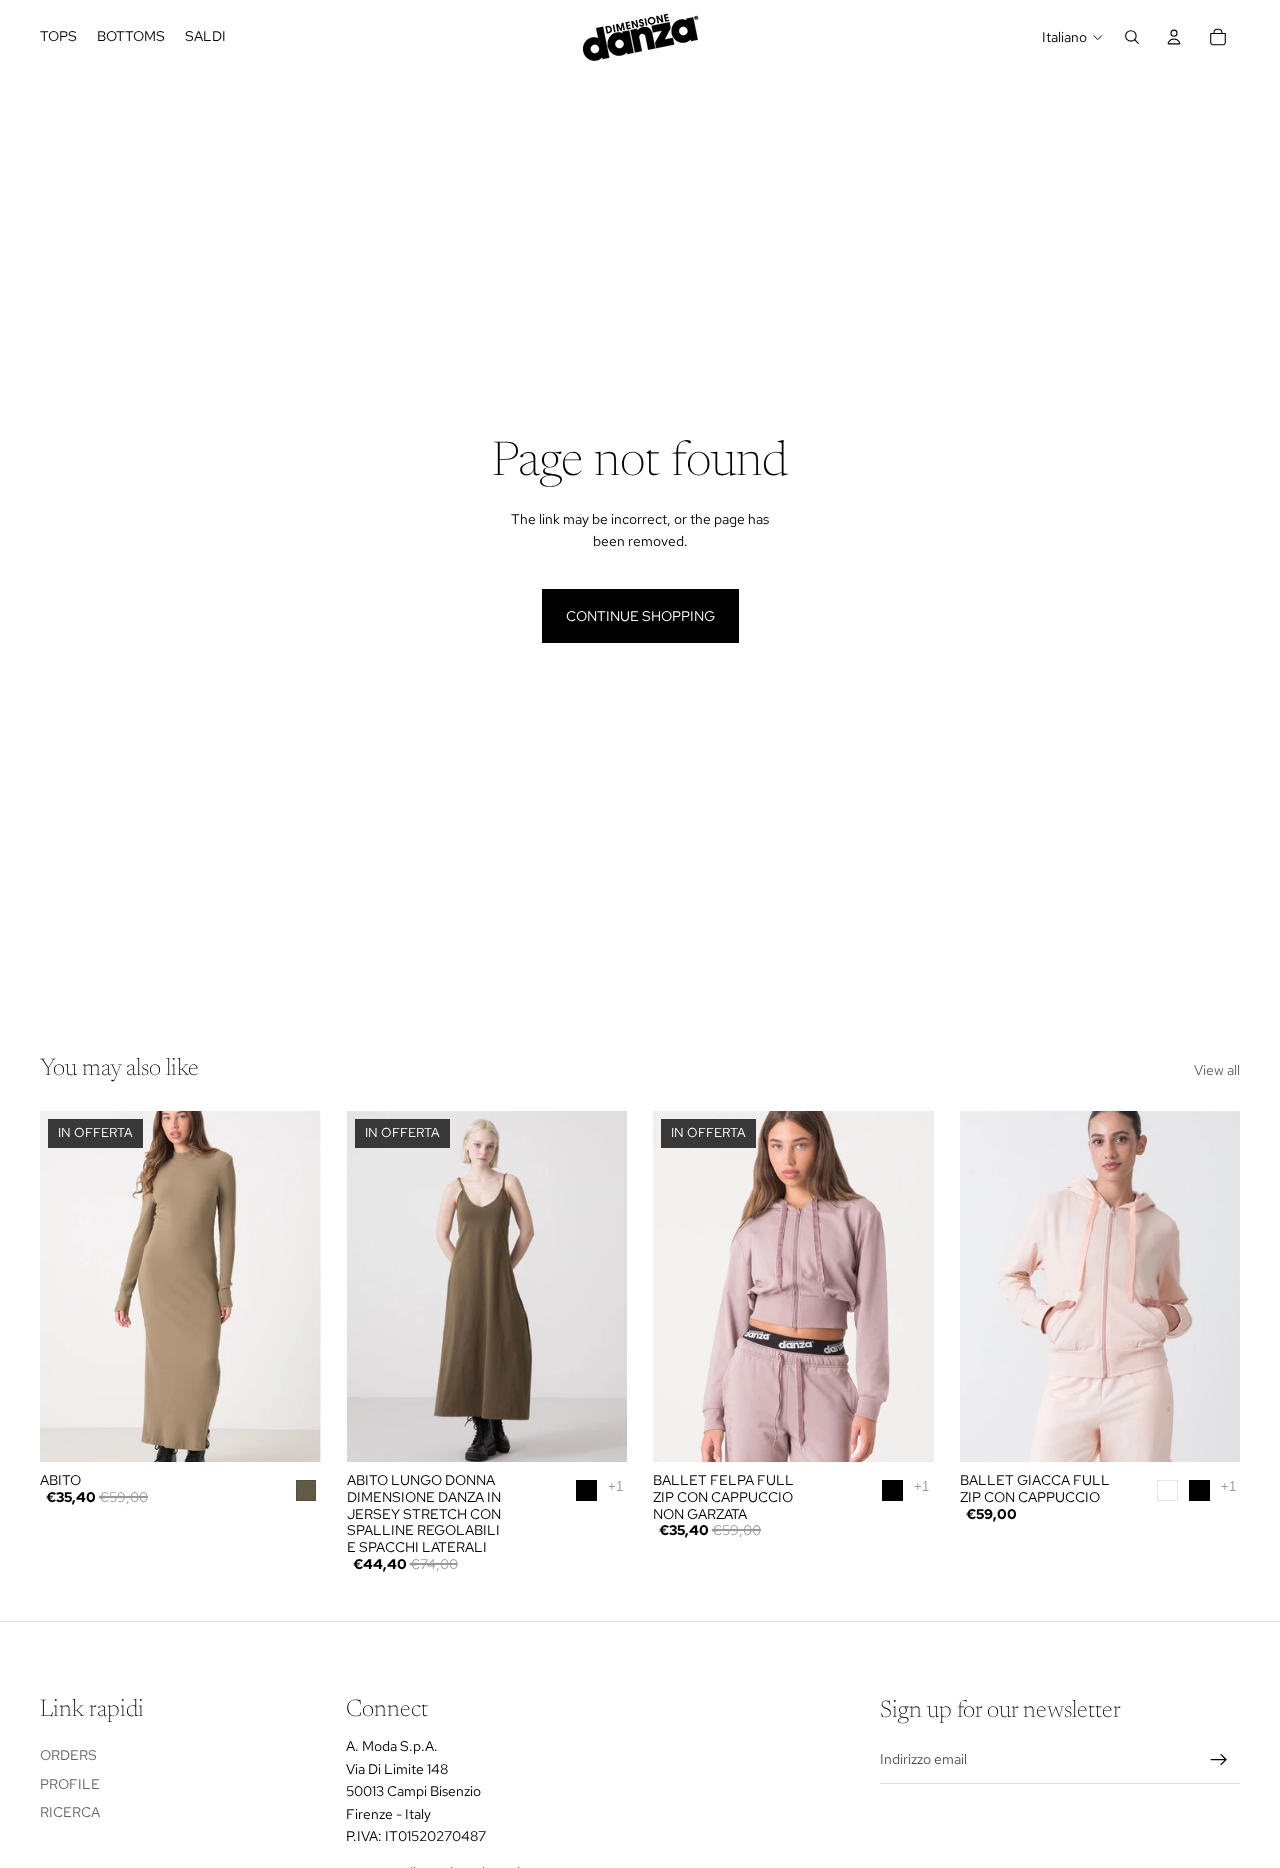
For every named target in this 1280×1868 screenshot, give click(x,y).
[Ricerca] (1132, 37)
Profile (70, 1783)
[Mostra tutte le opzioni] (615, 1486)
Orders (68, 1755)
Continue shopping (640, 616)
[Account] (1174, 37)
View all (1217, 1070)
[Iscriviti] (1219, 1759)
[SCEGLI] (596, 1431)
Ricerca (70, 1812)
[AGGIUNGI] (290, 1431)
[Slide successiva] (291, 1286)
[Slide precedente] (70, 1286)
